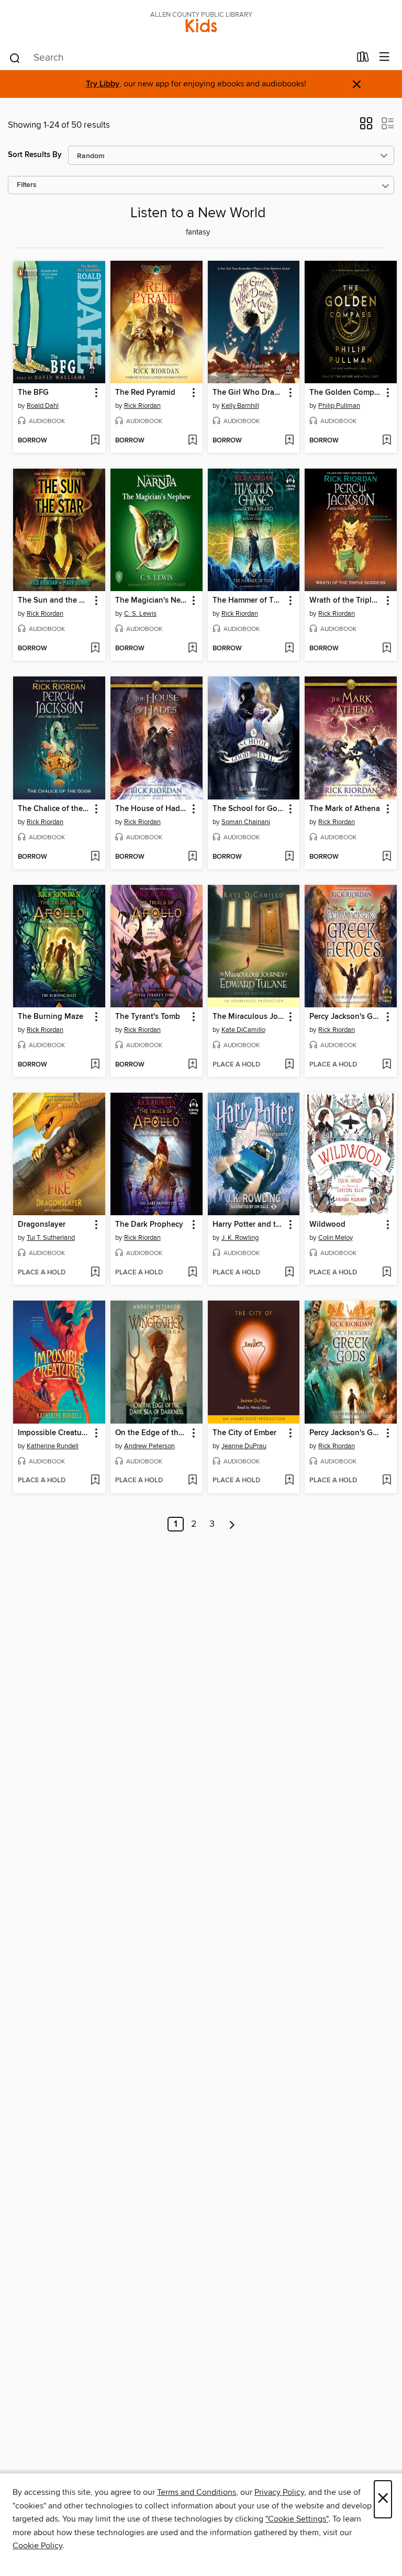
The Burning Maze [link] (51, 1017)
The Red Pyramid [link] (145, 393)
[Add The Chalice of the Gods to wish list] (95, 857)
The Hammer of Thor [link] (249, 601)
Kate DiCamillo (243, 1030)
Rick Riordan (142, 406)
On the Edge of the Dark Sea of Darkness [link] (152, 1433)
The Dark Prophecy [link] (149, 1225)
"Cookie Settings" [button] (297, 2519)
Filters (27, 185)
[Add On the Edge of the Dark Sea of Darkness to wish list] (192, 1481)
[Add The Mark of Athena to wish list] (387, 857)
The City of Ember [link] (244, 1433)
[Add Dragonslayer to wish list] (95, 1273)
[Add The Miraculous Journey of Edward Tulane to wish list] (289, 1065)
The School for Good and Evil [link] (249, 809)
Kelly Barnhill (240, 406)
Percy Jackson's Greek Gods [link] (346, 1433)
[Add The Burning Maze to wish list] (95, 1065)
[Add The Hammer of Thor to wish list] (289, 649)
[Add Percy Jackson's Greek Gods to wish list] (387, 1481)
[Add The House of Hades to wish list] (192, 857)
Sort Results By (35, 155)
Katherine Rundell (53, 1446)
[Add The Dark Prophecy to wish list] (192, 1273)
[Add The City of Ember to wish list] (289, 1481)
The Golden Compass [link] (346, 393)
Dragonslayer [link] (42, 1225)
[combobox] (179, 58)
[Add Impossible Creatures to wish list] (95, 1481)
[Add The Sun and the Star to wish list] (95, 649)
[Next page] (232, 1524)
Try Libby (103, 84)
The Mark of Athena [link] (345, 809)
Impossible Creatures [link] (54, 1433)
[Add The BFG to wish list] (95, 441)
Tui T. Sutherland (51, 1238)
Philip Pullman (339, 406)
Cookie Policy (37, 2546)
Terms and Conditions (197, 2492)
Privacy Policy (279, 2492)
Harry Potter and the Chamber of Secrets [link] (249, 1225)
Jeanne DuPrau (244, 1446)
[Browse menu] (384, 57)
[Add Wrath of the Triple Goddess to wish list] (387, 649)
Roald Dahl (43, 406)
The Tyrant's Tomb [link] (148, 1017)
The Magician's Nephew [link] (152, 601)
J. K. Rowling (240, 1238)
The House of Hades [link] (152, 809)
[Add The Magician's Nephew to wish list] (192, 649)
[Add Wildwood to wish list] (387, 1273)
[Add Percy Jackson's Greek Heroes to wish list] (387, 1065)
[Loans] (363, 59)
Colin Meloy (336, 1238)
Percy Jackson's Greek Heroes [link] (346, 1017)
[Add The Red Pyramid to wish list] (192, 441)
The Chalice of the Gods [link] (54, 809)
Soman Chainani (246, 822)
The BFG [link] (33, 393)
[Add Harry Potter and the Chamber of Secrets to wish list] (289, 1273)
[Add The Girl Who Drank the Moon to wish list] (289, 441)
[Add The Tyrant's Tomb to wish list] (192, 1065)
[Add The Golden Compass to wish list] (387, 441)
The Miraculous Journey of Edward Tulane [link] (249, 1017)
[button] (366, 127)
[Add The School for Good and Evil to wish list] (289, 857)
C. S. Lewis (140, 614)
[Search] (15, 58)
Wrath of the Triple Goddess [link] (346, 601)
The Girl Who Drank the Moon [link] (249, 393)
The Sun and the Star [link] (54, 601)
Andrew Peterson (149, 1446)
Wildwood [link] (327, 1225)
